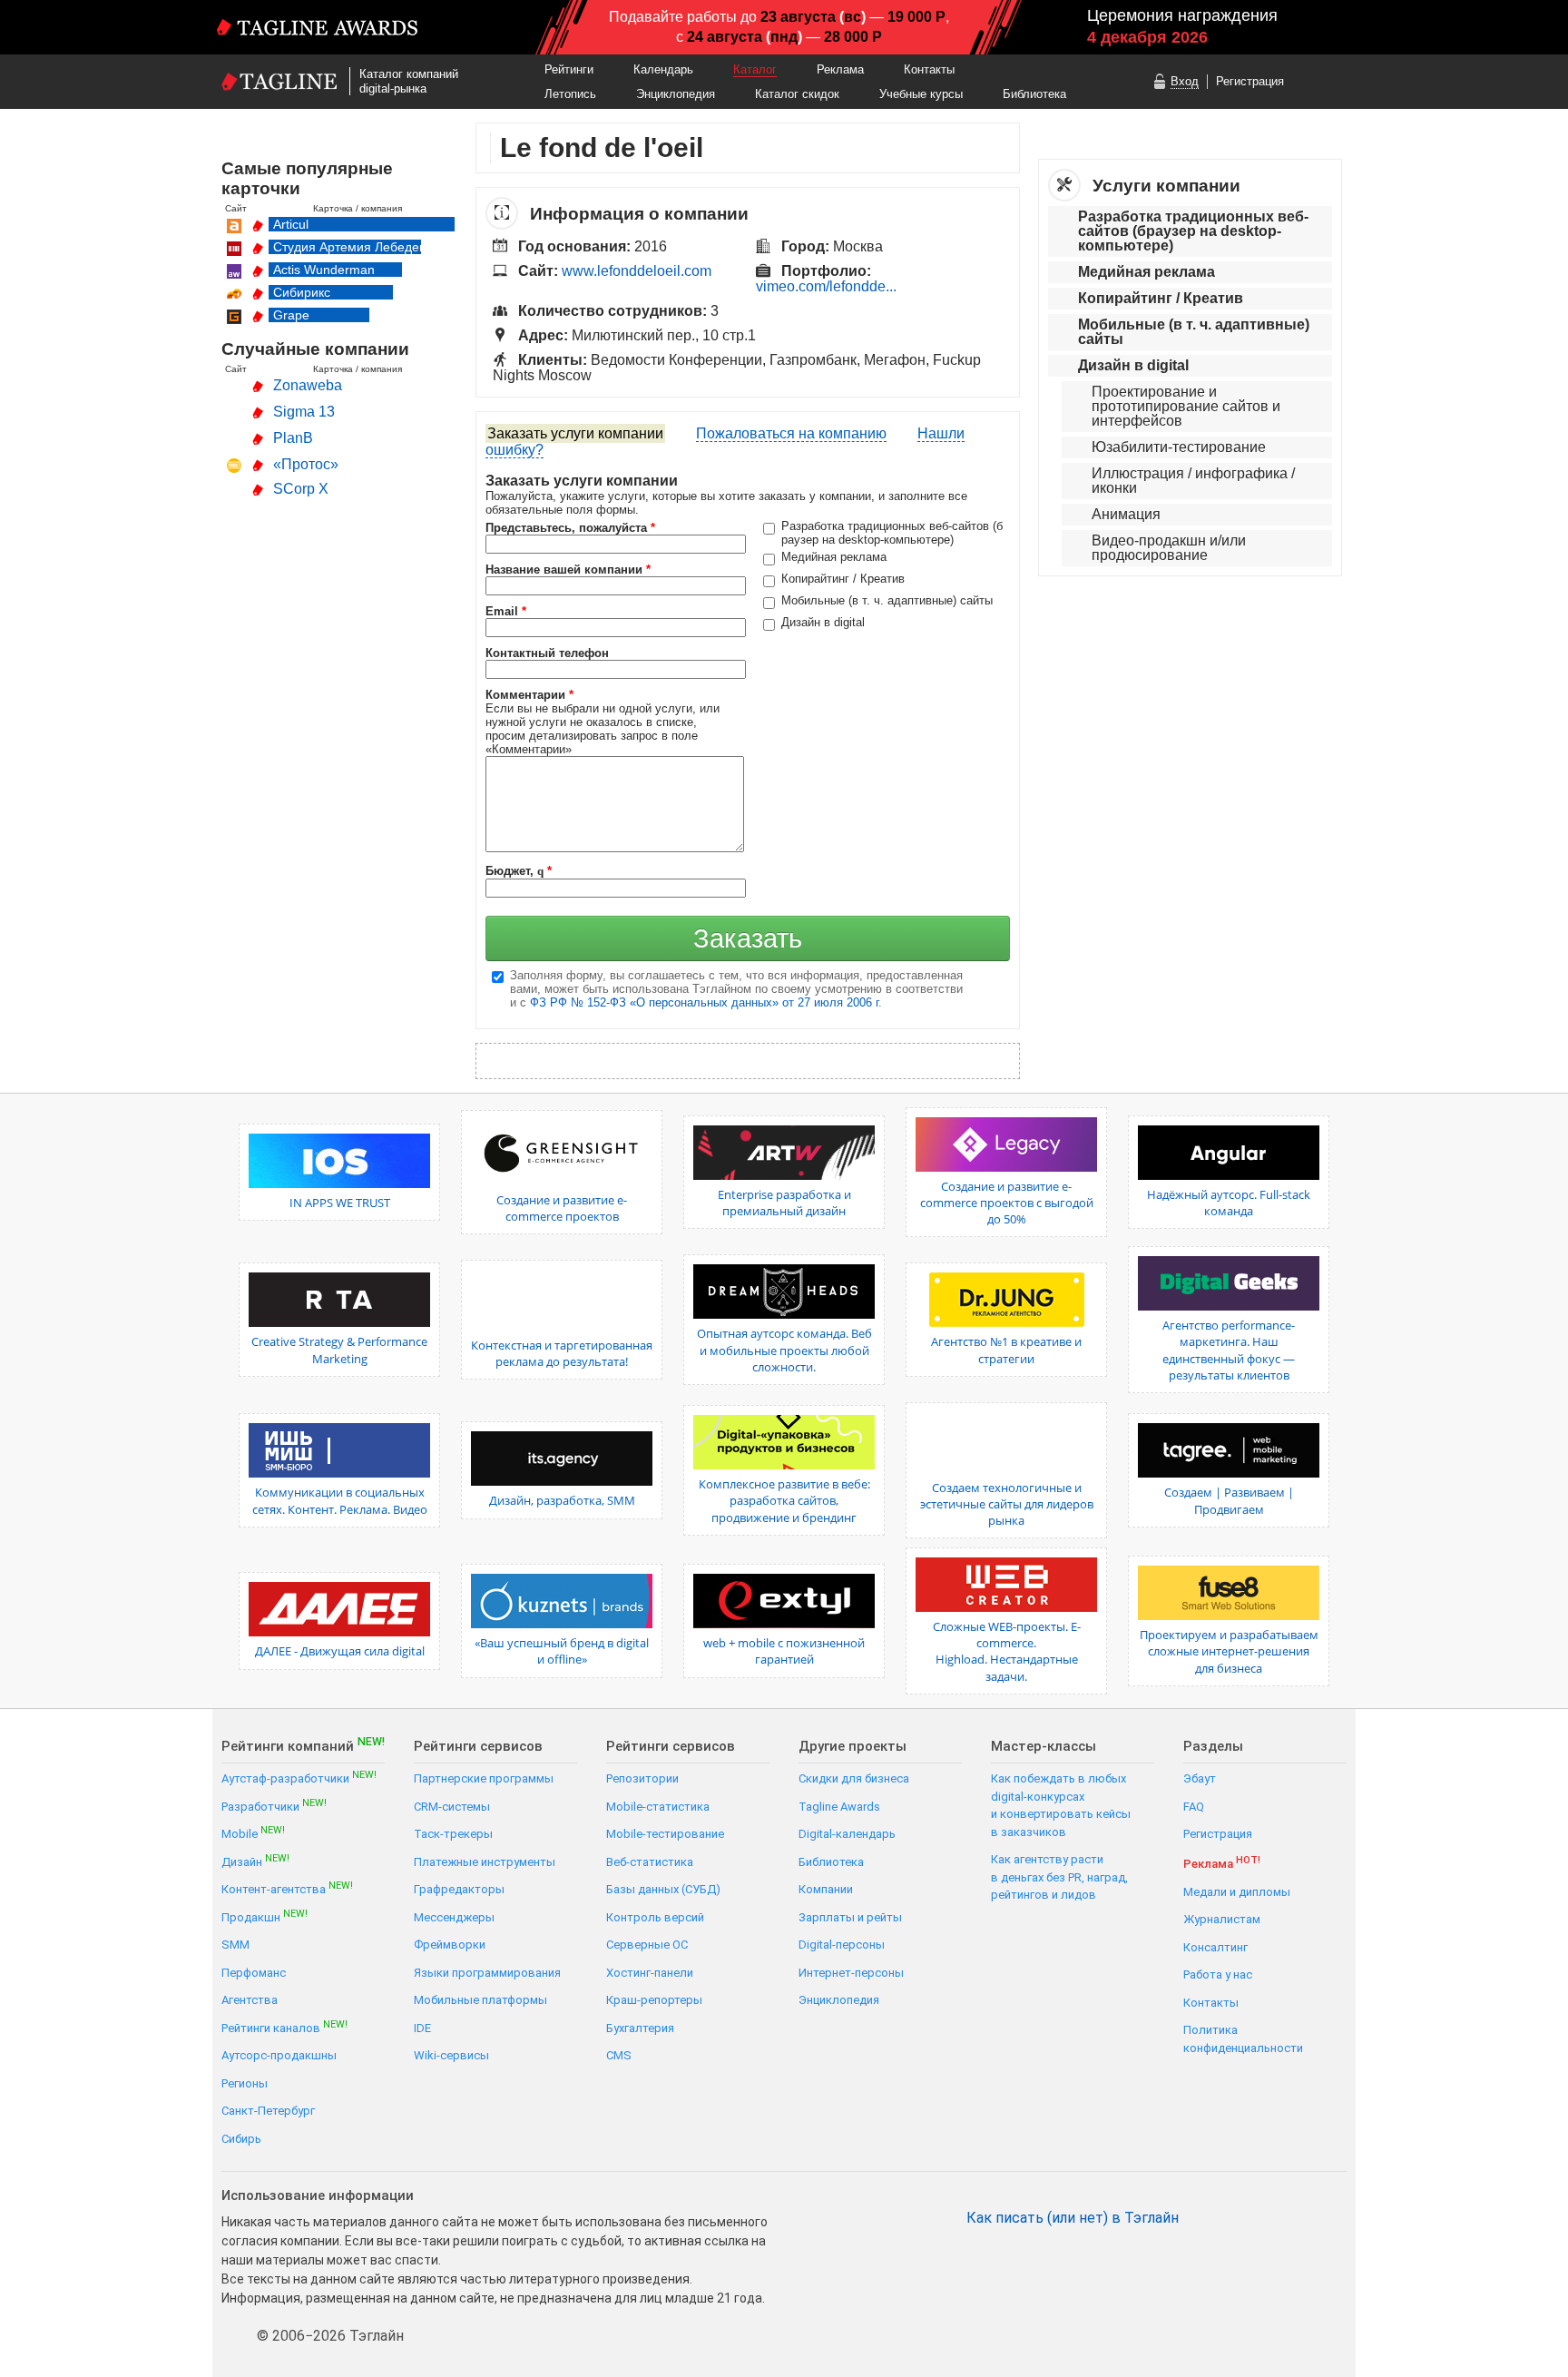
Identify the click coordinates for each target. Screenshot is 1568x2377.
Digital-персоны (842, 1945)
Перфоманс (254, 1973)
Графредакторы (459, 1889)
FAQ (1194, 1807)
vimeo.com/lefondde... (826, 286)
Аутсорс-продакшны (279, 2055)
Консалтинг (1215, 1947)
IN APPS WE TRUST (340, 1203)
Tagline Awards (839, 1807)
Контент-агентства (287, 1888)
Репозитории (642, 1778)
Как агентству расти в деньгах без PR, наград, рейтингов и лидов (1059, 1877)
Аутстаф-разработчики (299, 1778)
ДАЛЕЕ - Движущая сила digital (340, 1651)
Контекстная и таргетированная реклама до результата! (562, 1353)
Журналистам (1222, 1919)
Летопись (570, 94)
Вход (1185, 81)
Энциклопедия (676, 94)
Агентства (250, 2000)
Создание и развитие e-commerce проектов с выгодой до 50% (1007, 1203)
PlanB (293, 438)
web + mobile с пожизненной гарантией (784, 1651)
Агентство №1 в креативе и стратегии (1006, 1350)
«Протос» (306, 464)
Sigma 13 (304, 412)
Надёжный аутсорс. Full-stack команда (1229, 1203)
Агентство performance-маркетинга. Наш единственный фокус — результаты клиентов (1229, 1350)
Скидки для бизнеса (854, 1778)
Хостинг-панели (650, 1973)
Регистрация (1250, 81)
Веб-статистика (650, 1862)
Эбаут (1200, 1778)
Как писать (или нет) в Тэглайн (1073, 2218)
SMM (235, 1945)
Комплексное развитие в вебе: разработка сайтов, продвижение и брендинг (784, 1500)
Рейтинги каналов (284, 2027)
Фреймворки (450, 1945)
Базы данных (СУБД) (663, 1889)
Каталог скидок (797, 94)
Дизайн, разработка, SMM (562, 1500)
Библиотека (1034, 94)
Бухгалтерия (640, 2028)
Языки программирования (487, 1973)
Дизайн (255, 1861)
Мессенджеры (454, 1917)
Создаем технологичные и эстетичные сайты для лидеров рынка (1007, 1504)
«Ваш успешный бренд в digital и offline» (562, 1651)
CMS (619, 2055)
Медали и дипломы (1237, 1892)
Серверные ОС (647, 1945)
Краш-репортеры (654, 2000)
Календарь (663, 69)
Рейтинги (569, 69)
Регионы (245, 2083)
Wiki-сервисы (451, 2055)
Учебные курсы (921, 94)
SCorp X (301, 489)
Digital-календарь (847, 1834)
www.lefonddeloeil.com (637, 271)
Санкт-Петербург (268, 2111)
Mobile (253, 1833)
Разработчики (274, 1806)
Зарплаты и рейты (850, 1917)
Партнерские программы (484, 1778)
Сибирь (241, 2139)
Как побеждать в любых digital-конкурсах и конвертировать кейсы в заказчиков (1061, 1805)
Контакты (929, 69)
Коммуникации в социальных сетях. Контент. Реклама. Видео (340, 1500)
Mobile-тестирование (665, 1834)
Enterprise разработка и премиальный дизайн (784, 1203)
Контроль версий (655, 1917)
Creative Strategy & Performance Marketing (339, 1350)
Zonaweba (308, 385)
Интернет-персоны (851, 1973)
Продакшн (265, 1916)
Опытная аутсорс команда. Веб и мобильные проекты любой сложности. (784, 1350)
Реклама (840, 69)
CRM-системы (452, 1807)
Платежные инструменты (485, 1862)
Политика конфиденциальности (1243, 2039)
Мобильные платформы (480, 2000)
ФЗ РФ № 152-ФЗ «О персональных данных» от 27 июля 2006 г (704, 1002)
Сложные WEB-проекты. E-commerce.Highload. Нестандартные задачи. (1007, 1651)
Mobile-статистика (658, 1807)
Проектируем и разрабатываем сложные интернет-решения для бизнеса (1229, 1651)
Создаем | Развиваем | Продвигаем (1229, 1500)
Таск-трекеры (453, 1834)
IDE (422, 2028)
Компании (826, 1889)
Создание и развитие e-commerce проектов (562, 1208)
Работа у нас (1218, 1974)
